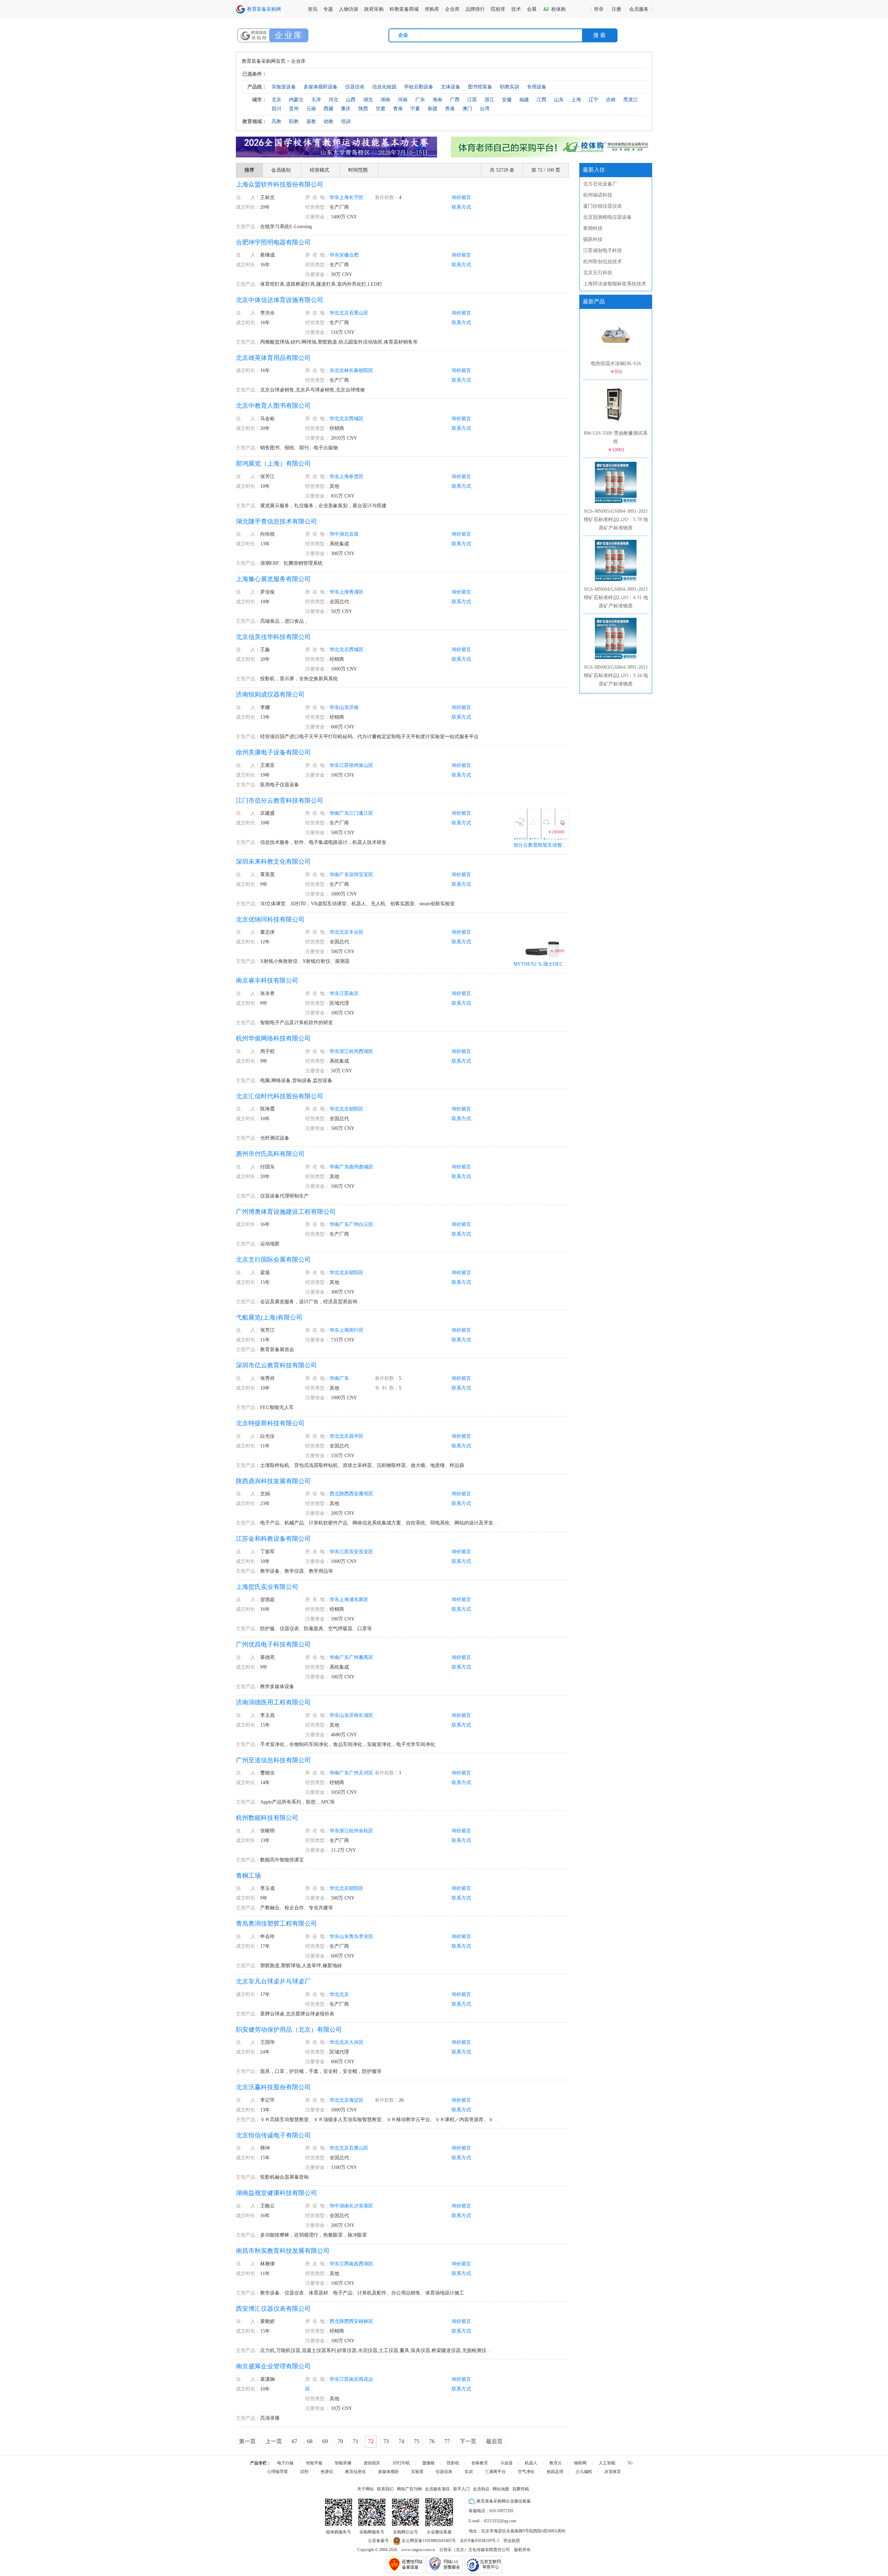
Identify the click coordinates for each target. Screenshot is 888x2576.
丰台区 (356, 932)
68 (310, 2441)
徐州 (354, 765)
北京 (344, 313)
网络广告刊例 (409, 2489)
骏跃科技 (593, 239)
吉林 (344, 370)
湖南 (344, 2206)
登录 (599, 9)
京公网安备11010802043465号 (428, 2541)
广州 (354, 1224)
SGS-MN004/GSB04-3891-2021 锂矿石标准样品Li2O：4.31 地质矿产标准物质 (616, 598)
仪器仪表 (444, 2472)
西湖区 (366, 1051)
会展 (532, 9)
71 (356, 2441)
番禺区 (366, 1657)
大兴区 (356, 2042)
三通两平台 (495, 2472)
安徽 (344, 255)
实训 (469, 2472)
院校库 (498, 9)
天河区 (366, 1773)
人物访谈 (349, 9)
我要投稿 (521, 2489)
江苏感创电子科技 (603, 250)
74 (401, 2441)
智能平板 (314, 2463)
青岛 (354, 1937)
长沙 (354, 2206)
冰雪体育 (613, 2472)
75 (417, 2441)
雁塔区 (366, 1494)
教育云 (556, 2463)
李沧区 (366, 1937)
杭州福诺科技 (598, 195)
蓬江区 (366, 813)
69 (325, 2441)
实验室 (417, 2472)
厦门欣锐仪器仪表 (603, 206)
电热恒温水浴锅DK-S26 (616, 368)
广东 (344, 813)
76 (432, 2441)
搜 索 (599, 35)
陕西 (344, 1494)
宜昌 (354, 534)
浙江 (344, 1051)
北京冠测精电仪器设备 (607, 217)
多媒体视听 (388, 2472)
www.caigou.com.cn (418, 2550)
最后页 (494, 2441)
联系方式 (461, 207)
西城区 (356, 419)
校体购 (554, 9)
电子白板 (285, 2463)
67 (294, 2441)
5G (630, 2463)
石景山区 (359, 313)
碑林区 (366, 2321)
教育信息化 (356, 2472)
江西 (344, 2264)
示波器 (506, 2463)
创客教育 (480, 2463)
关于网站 (366, 2489)
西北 (334, 1494)
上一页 (274, 2441)
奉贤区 (356, 477)
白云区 (366, 1224)
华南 (334, 813)
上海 (344, 197)
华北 (334, 313)
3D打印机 (401, 2463)
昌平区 (356, 1436)
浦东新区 (359, 1600)
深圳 (354, 875)
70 (340, 2441)
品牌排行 (475, 9)
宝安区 (366, 875)
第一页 (247, 2441)
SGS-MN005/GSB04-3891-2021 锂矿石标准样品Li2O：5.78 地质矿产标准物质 (616, 520)
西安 (354, 1494)
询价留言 (461, 197)
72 (371, 2441)
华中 (334, 534)
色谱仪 (327, 2472)
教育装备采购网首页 (264, 61)
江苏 (344, 765)
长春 (354, 370)
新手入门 (461, 2489)
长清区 (366, 1715)
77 (447, 2441)
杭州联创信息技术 (603, 262)
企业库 (452, 9)
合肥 (354, 255)
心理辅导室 (277, 2472)
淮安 (354, 1552)
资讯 (313, 9)
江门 (354, 813)
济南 (354, 707)
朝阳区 (366, 370)
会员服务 (639, 9)
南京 (354, 993)
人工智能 (607, 2463)
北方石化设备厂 (600, 184)
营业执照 (512, 2541)
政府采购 (374, 9)
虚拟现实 (372, 2463)
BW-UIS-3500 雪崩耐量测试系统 (616, 442)
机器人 (531, 2463)
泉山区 (366, 765)
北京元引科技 (598, 273)
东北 (334, 370)
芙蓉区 (366, 2206)
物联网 (580, 2463)
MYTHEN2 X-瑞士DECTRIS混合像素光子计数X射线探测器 (541, 964)
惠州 (354, 1167)
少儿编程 (584, 2472)
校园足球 (555, 2472)
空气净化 (526, 2472)
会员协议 (481, 2489)
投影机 (453, 2463)
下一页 (468, 2441)
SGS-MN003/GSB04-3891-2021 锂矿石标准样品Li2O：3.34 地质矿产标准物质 (616, 676)
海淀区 (356, 2100)
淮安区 (366, 1552)
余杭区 (366, 1831)
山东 (344, 707)
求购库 (432, 9)
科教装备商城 (404, 9)
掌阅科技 (593, 228)
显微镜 (428, 2463)
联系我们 (385, 2489)
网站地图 (501, 2489)
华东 (334, 197)
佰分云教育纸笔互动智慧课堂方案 (541, 845)
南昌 (354, 2264)
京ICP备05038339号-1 (480, 2541)
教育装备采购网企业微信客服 (503, 2501)
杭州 (354, 1051)
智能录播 (343, 2463)
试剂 (304, 2472)
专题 (328, 9)
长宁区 (356, 197)
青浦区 (356, 592)
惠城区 (366, 1167)
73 (386, 2441)
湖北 (344, 534)
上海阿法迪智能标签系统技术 (615, 284)
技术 (516, 9)
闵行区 (356, 1330)
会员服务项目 (437, 2489)
